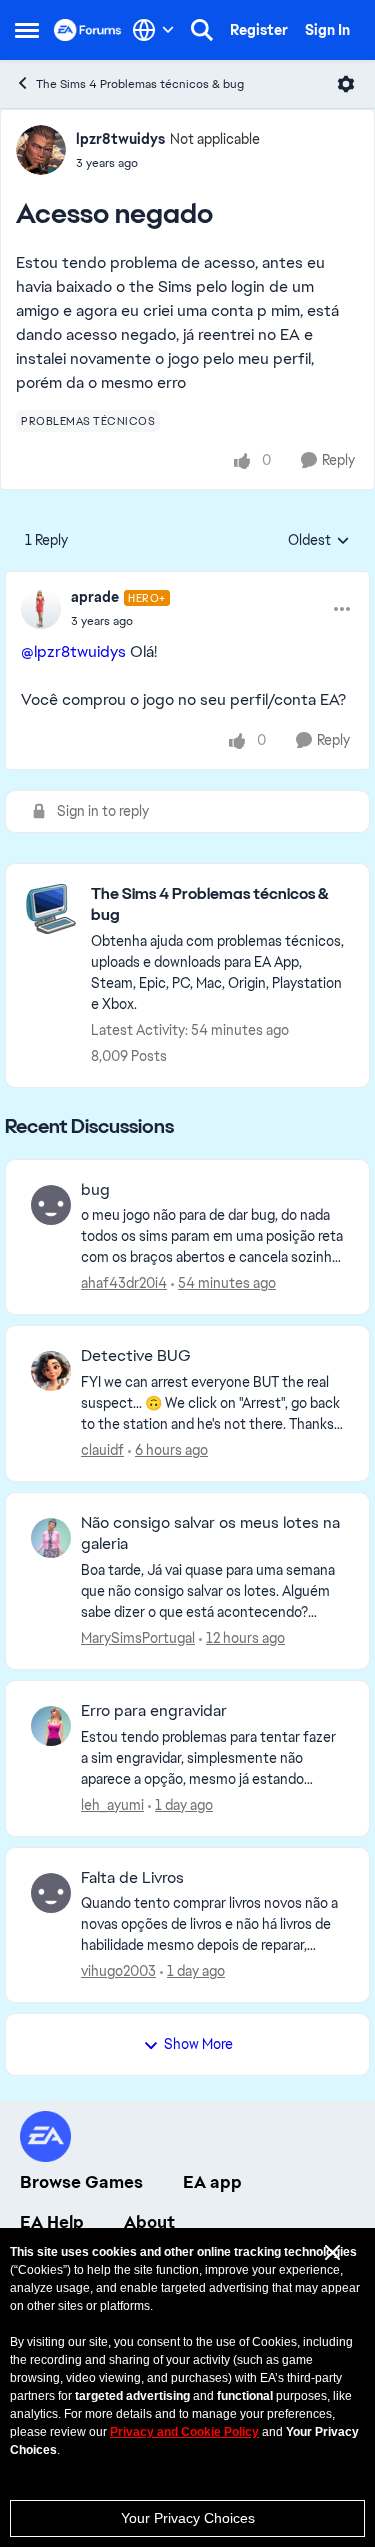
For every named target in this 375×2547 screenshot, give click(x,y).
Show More (198, 2044)
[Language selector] (153, 30)
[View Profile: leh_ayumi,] (51, 1726)
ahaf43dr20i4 (124, 1283)
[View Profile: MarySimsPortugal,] (51, 1538)
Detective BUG (136, 1356)
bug (95, 1190)
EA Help (52, 2222)
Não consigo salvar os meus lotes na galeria (210, 1533)
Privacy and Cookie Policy (184, 2432)
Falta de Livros (132, 1878)
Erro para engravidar (154, 1711)
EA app (212, 2182)
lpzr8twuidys (120, 139)
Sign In (327, 30)
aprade (95, 597)
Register (259, 30)
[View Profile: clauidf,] (51, 1371)
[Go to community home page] (88, 30)
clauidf (102, 1450)
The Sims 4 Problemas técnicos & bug (140, 84)
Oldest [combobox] (319, 541)
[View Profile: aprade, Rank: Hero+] (41, 609)
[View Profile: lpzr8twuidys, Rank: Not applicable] (41, 150)
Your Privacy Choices (188, 2518)
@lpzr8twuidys (73, 651)
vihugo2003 (118, 1971)
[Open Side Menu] (27, 30)
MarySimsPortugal (138, 1638)
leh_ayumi (112, 1805)
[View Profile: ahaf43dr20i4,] (51, 1205)
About (149, 2222)
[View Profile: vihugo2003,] (51, 1893)
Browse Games (81, 2182)
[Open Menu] (346, 84)
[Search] (202, 30)
